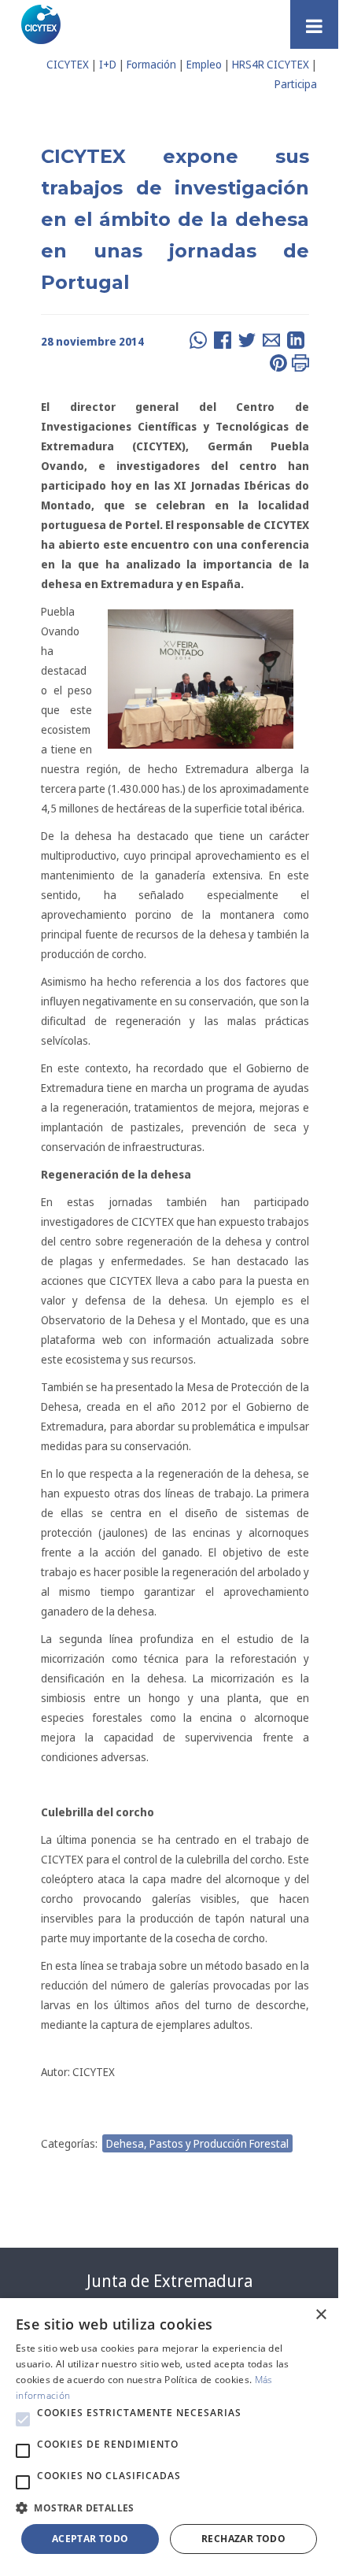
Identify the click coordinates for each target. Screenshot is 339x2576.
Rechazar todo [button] (243, 2539)
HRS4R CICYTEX (271, 64)
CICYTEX (68, 64)
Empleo (204, 64)
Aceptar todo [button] (90, 2539)
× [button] (321, 2315)
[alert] (169, 2434)
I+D (108, 64)
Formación (151, 64)
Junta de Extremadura (169, 2281)
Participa (296, 84)
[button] (23, 2419)
